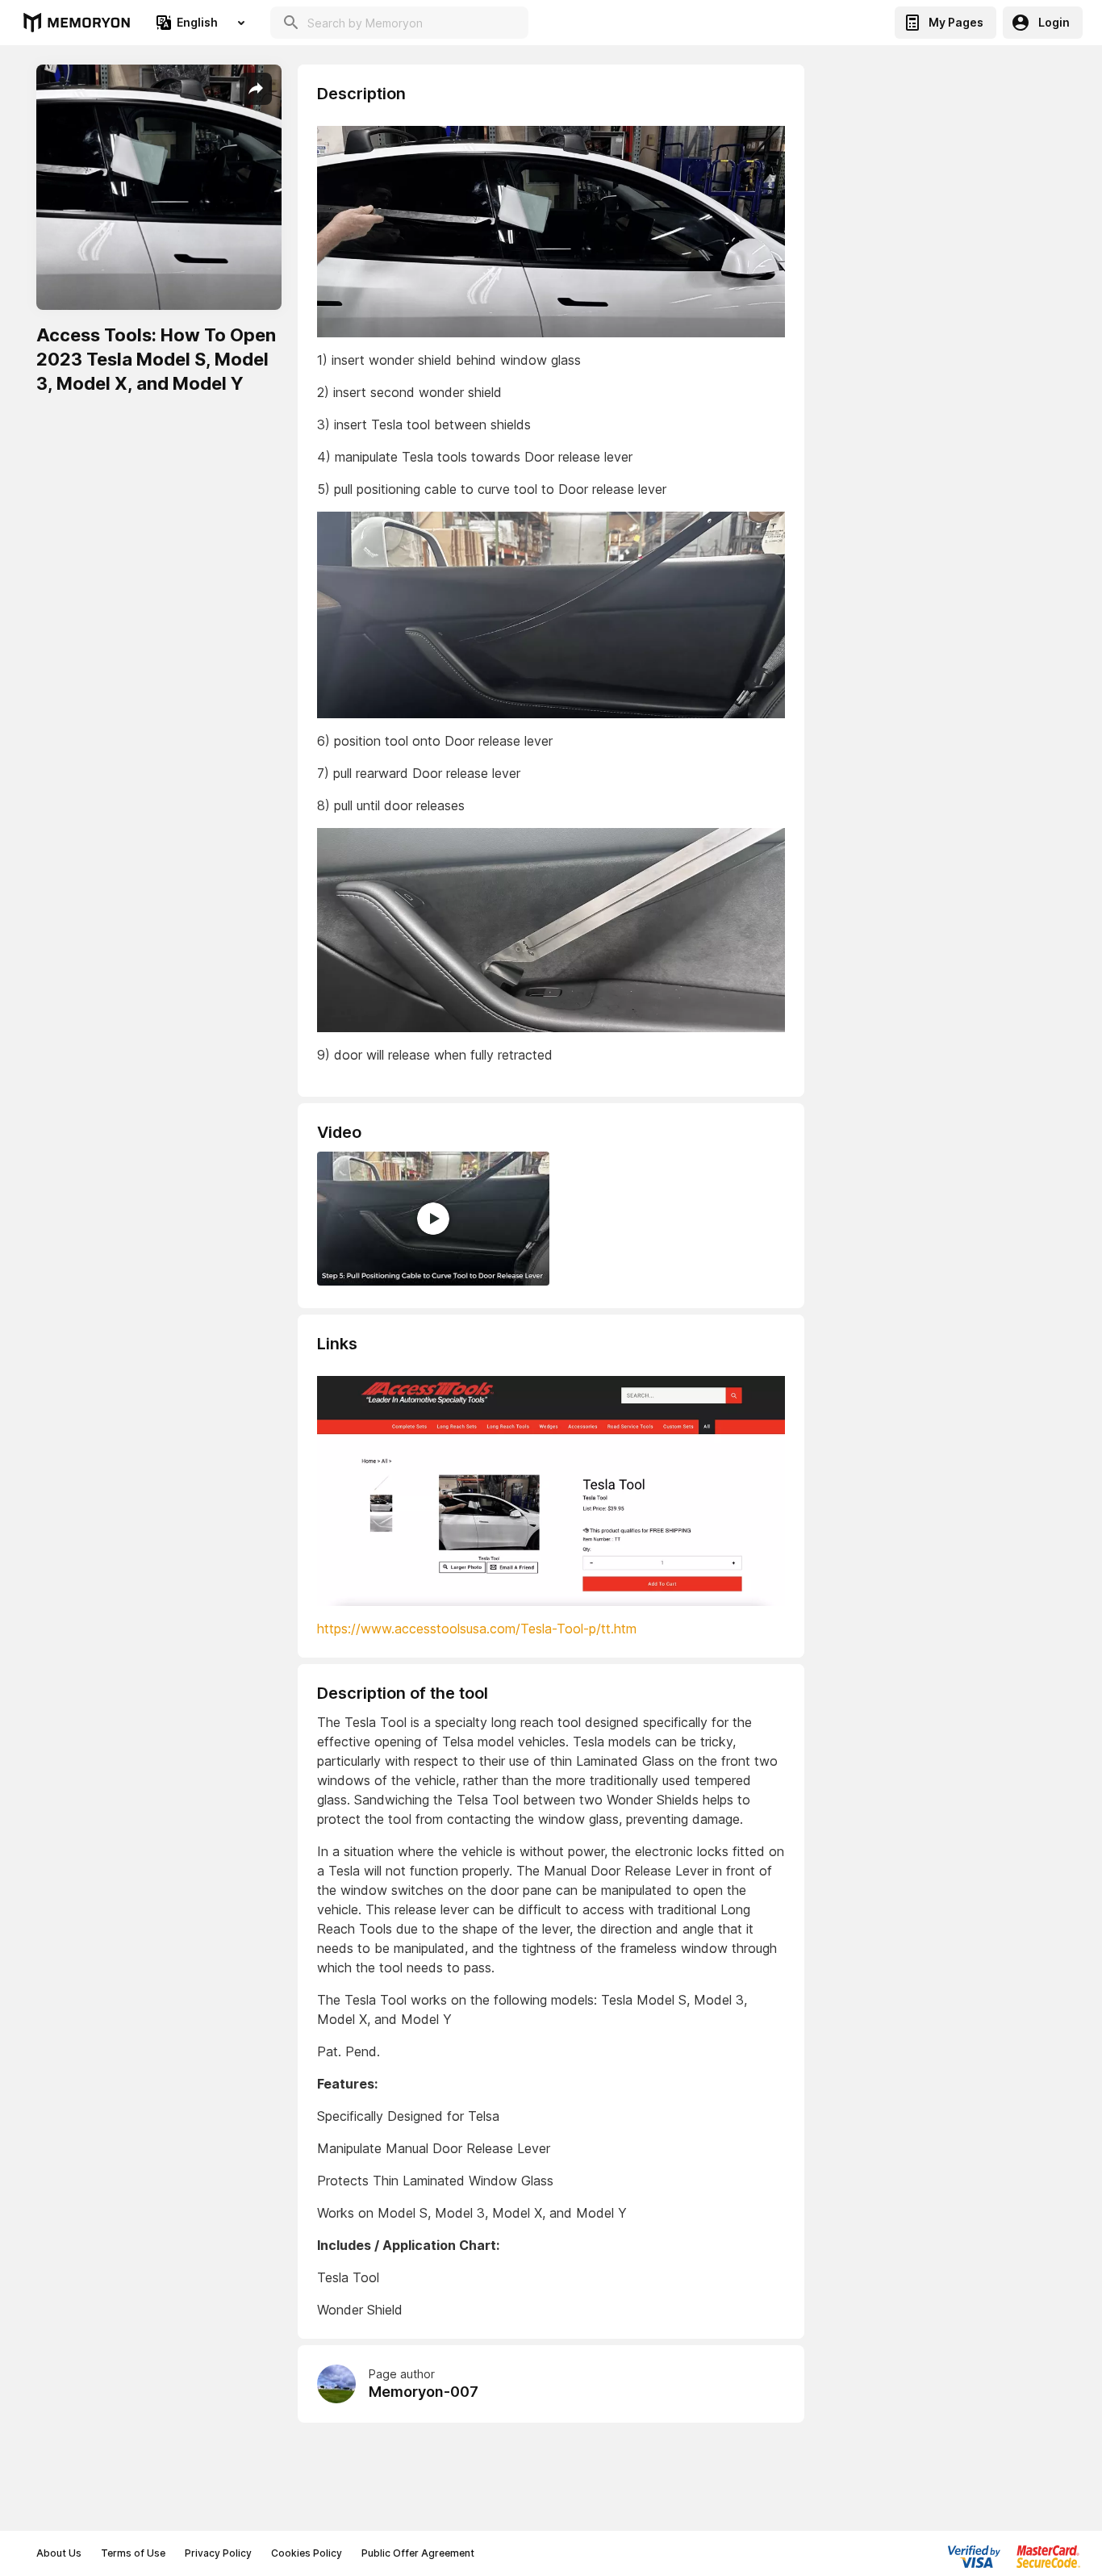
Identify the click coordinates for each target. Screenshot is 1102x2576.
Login (1054, 22)
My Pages (956, 22)
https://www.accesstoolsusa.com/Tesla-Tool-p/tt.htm (477, 1629)
